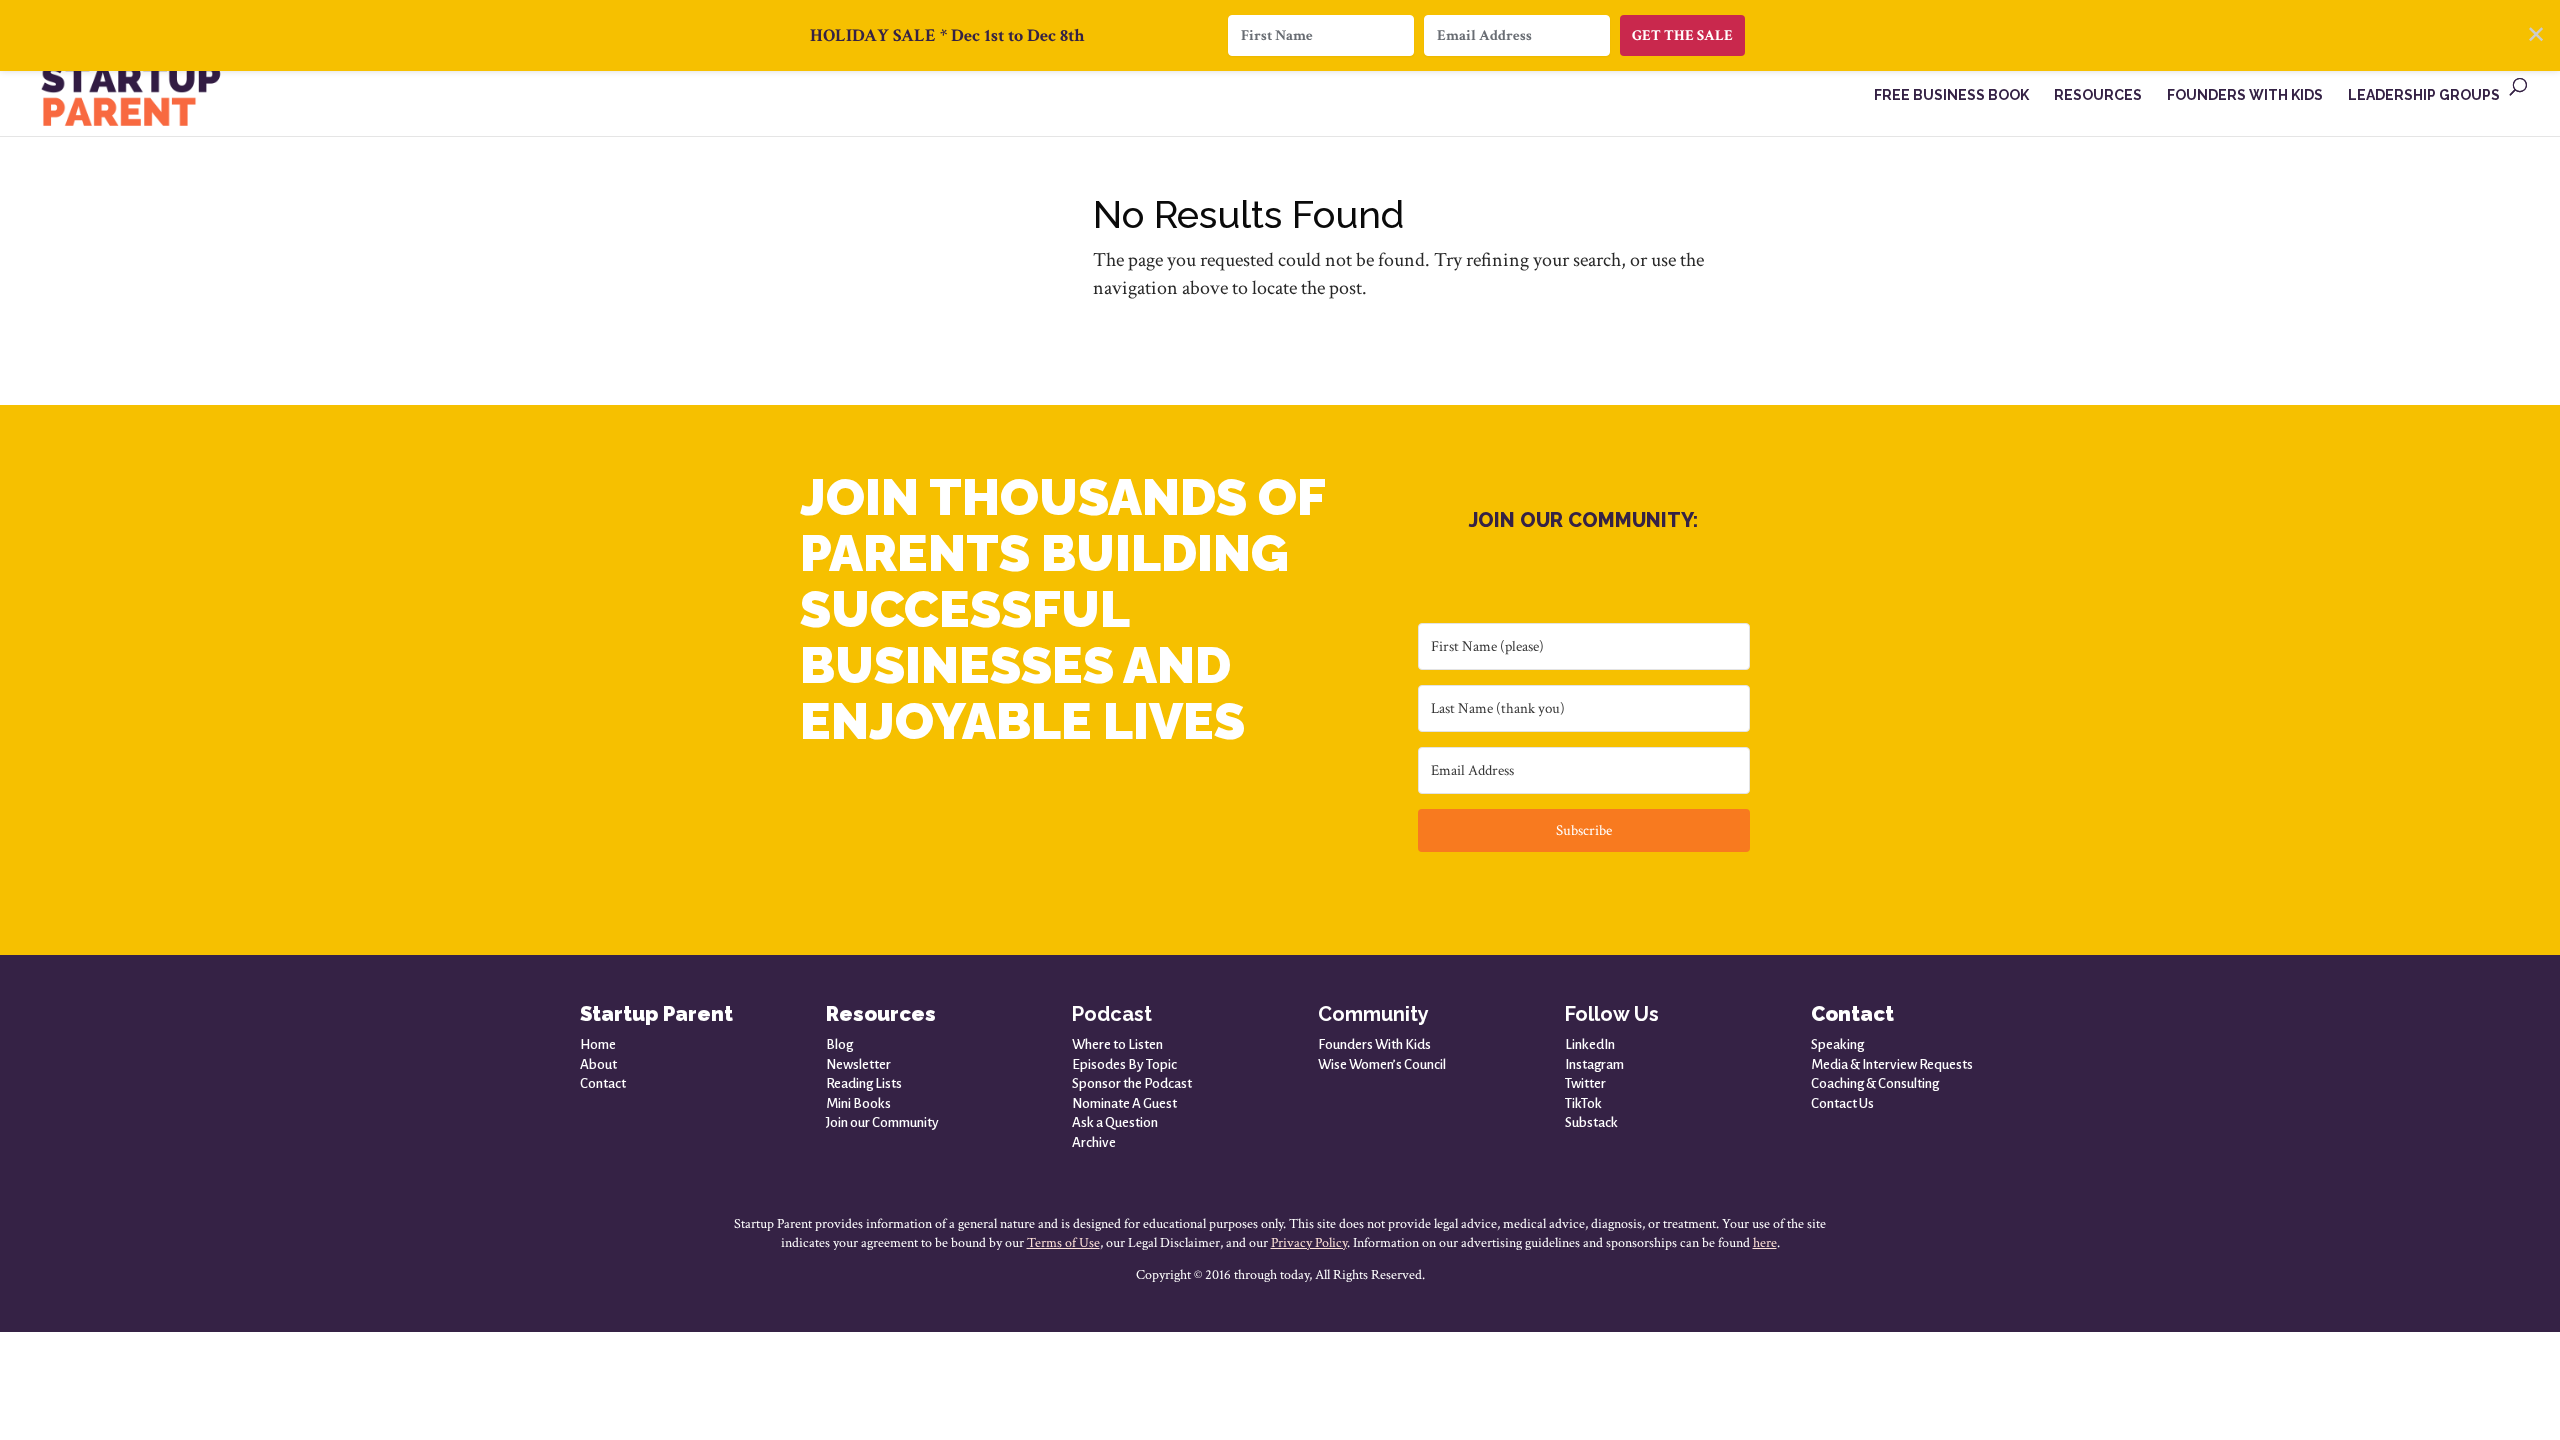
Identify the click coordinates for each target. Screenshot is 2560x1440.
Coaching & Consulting (1875, 1083)
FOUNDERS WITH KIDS (2245, 95)
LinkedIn (1590, 1044)
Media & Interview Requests (1892, 1064)
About (598, 1064)
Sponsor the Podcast (1132, 1083)
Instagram (1594, 1064)
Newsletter (858, 1064)
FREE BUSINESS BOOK (1951, 95)
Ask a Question (1115, 1122)
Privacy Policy (1309, 1243)
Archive (1094, 1142)
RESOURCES (2098, 95)
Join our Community (882, 1122)
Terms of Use (1063, 1243)
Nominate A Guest (1124, 1103)
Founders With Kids (1374, 1044)
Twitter (1585, 1083)
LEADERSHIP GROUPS (2424, 95)
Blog (839, 1044)
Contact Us (1842, 1103)
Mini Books (858, 1103)
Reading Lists (864, 1083)
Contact (603, 1083)
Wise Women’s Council (1382, 1064)
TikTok (1583, 1103)
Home (598, 1044)
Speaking (1837, 1044)
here (1765, 1243)
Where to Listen (1117, 1044)
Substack (1591, 1122)
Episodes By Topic (1124, 1064)
